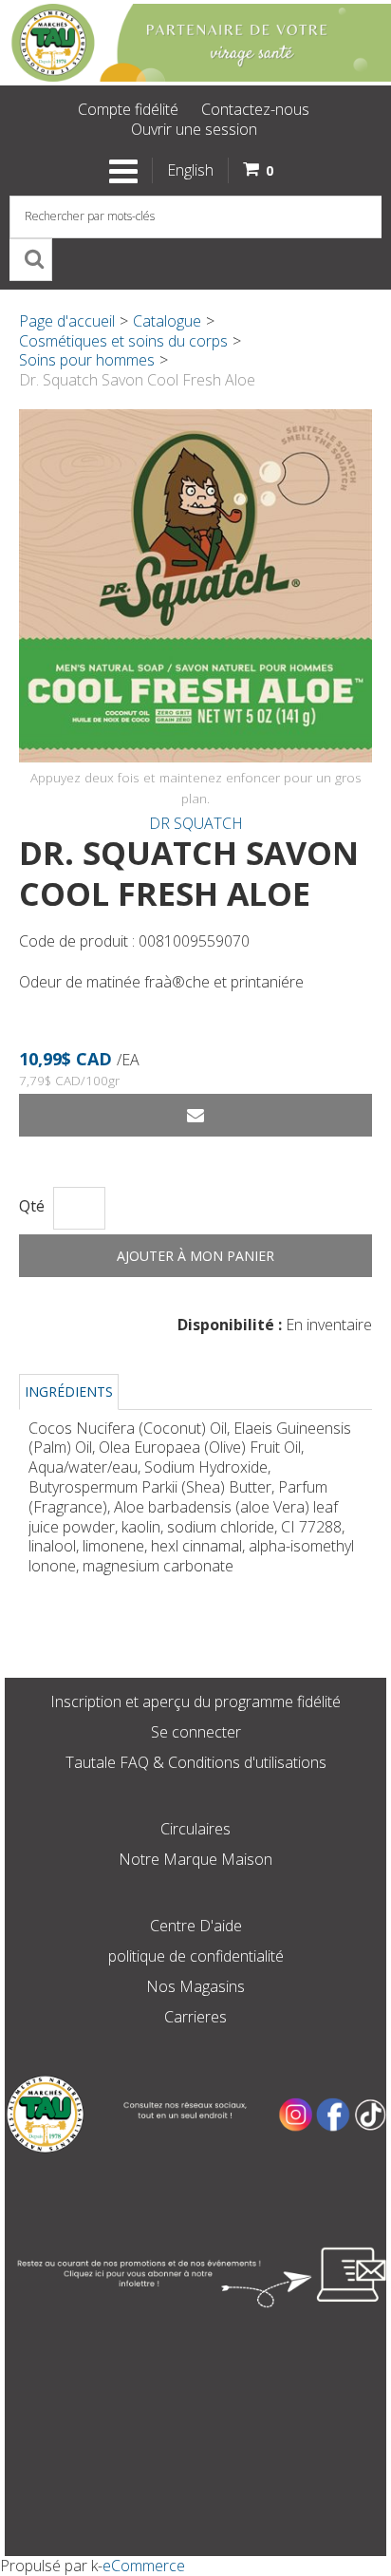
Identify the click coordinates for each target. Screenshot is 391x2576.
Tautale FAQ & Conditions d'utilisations (196, 1762)
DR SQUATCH (196, 823)
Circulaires (195, 1829)
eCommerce (144, 2566)
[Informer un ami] (195, 1115)
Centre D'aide (196, 1926)
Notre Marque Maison (195, 1859)
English (190, 170)
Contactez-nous (255, 109)
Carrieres (195, 2017)
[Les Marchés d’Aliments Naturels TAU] (195, 43)
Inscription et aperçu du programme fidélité (195, 1702)
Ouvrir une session (194, 129)
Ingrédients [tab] (69, 1391)
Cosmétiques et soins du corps (123, 341)
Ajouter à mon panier (195, 1256)
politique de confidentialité (196, 1956)
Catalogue (167, 321)
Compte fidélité (128, 109)
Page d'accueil (67, 321)
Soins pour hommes (87, 360)
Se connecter (196, 1732)
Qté (32, 1206)
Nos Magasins (195, 1986)
